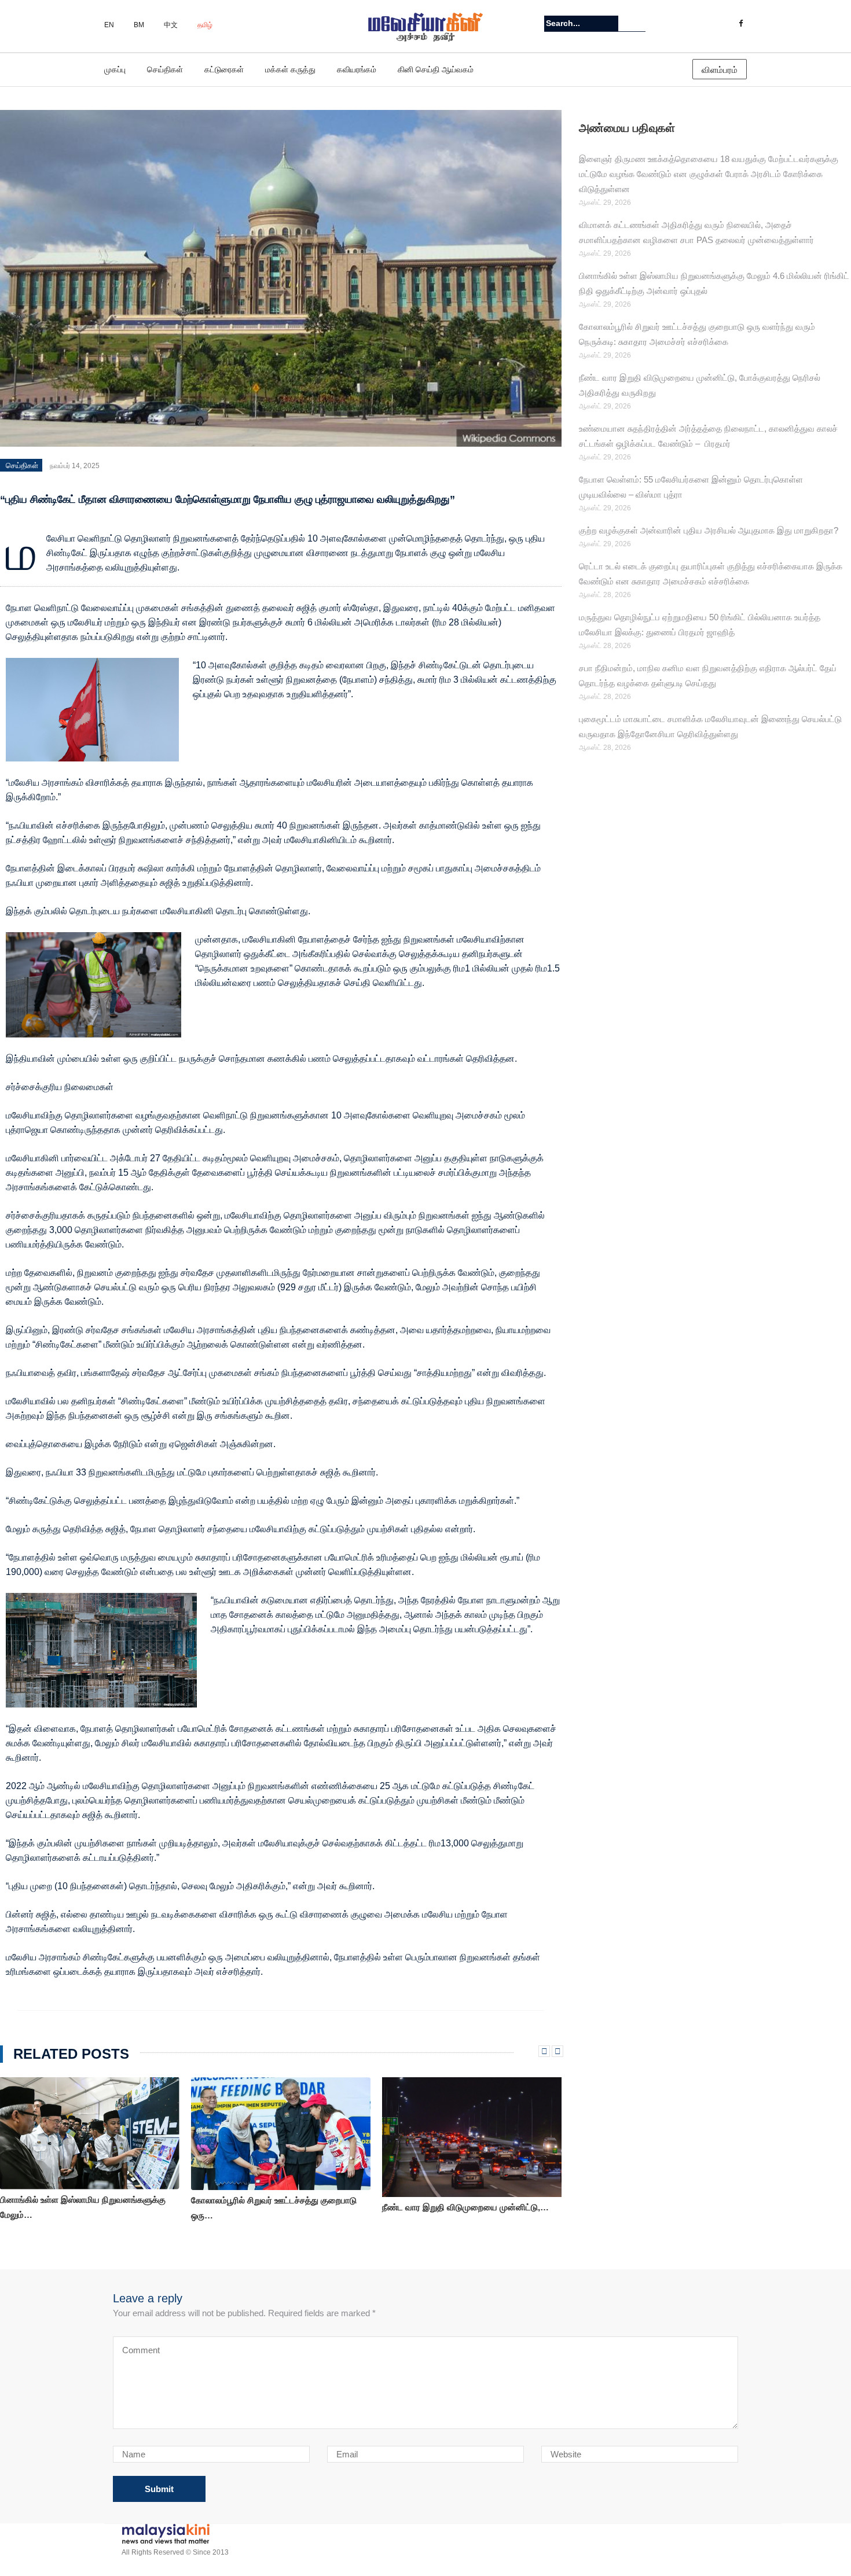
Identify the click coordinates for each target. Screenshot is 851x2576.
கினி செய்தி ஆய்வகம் (436, 69)
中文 (171, 25)
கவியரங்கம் (357, 69)
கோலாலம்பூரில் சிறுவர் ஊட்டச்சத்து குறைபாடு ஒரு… (274, 2208)
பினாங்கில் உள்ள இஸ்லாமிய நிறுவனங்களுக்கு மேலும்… (83, 2207)
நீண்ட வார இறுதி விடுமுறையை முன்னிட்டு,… (465, 2207)
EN (109, 25)
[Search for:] (581, 23)
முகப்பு (115, 69)
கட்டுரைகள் (224, 69)
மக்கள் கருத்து (290, 69)
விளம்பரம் (720, 70)
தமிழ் (205, 25)
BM (139, 25)
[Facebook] (741, 24)
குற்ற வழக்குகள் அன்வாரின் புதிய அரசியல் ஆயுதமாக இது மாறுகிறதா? (709, 530)
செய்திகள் (165, 69)
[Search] (638, 23)
